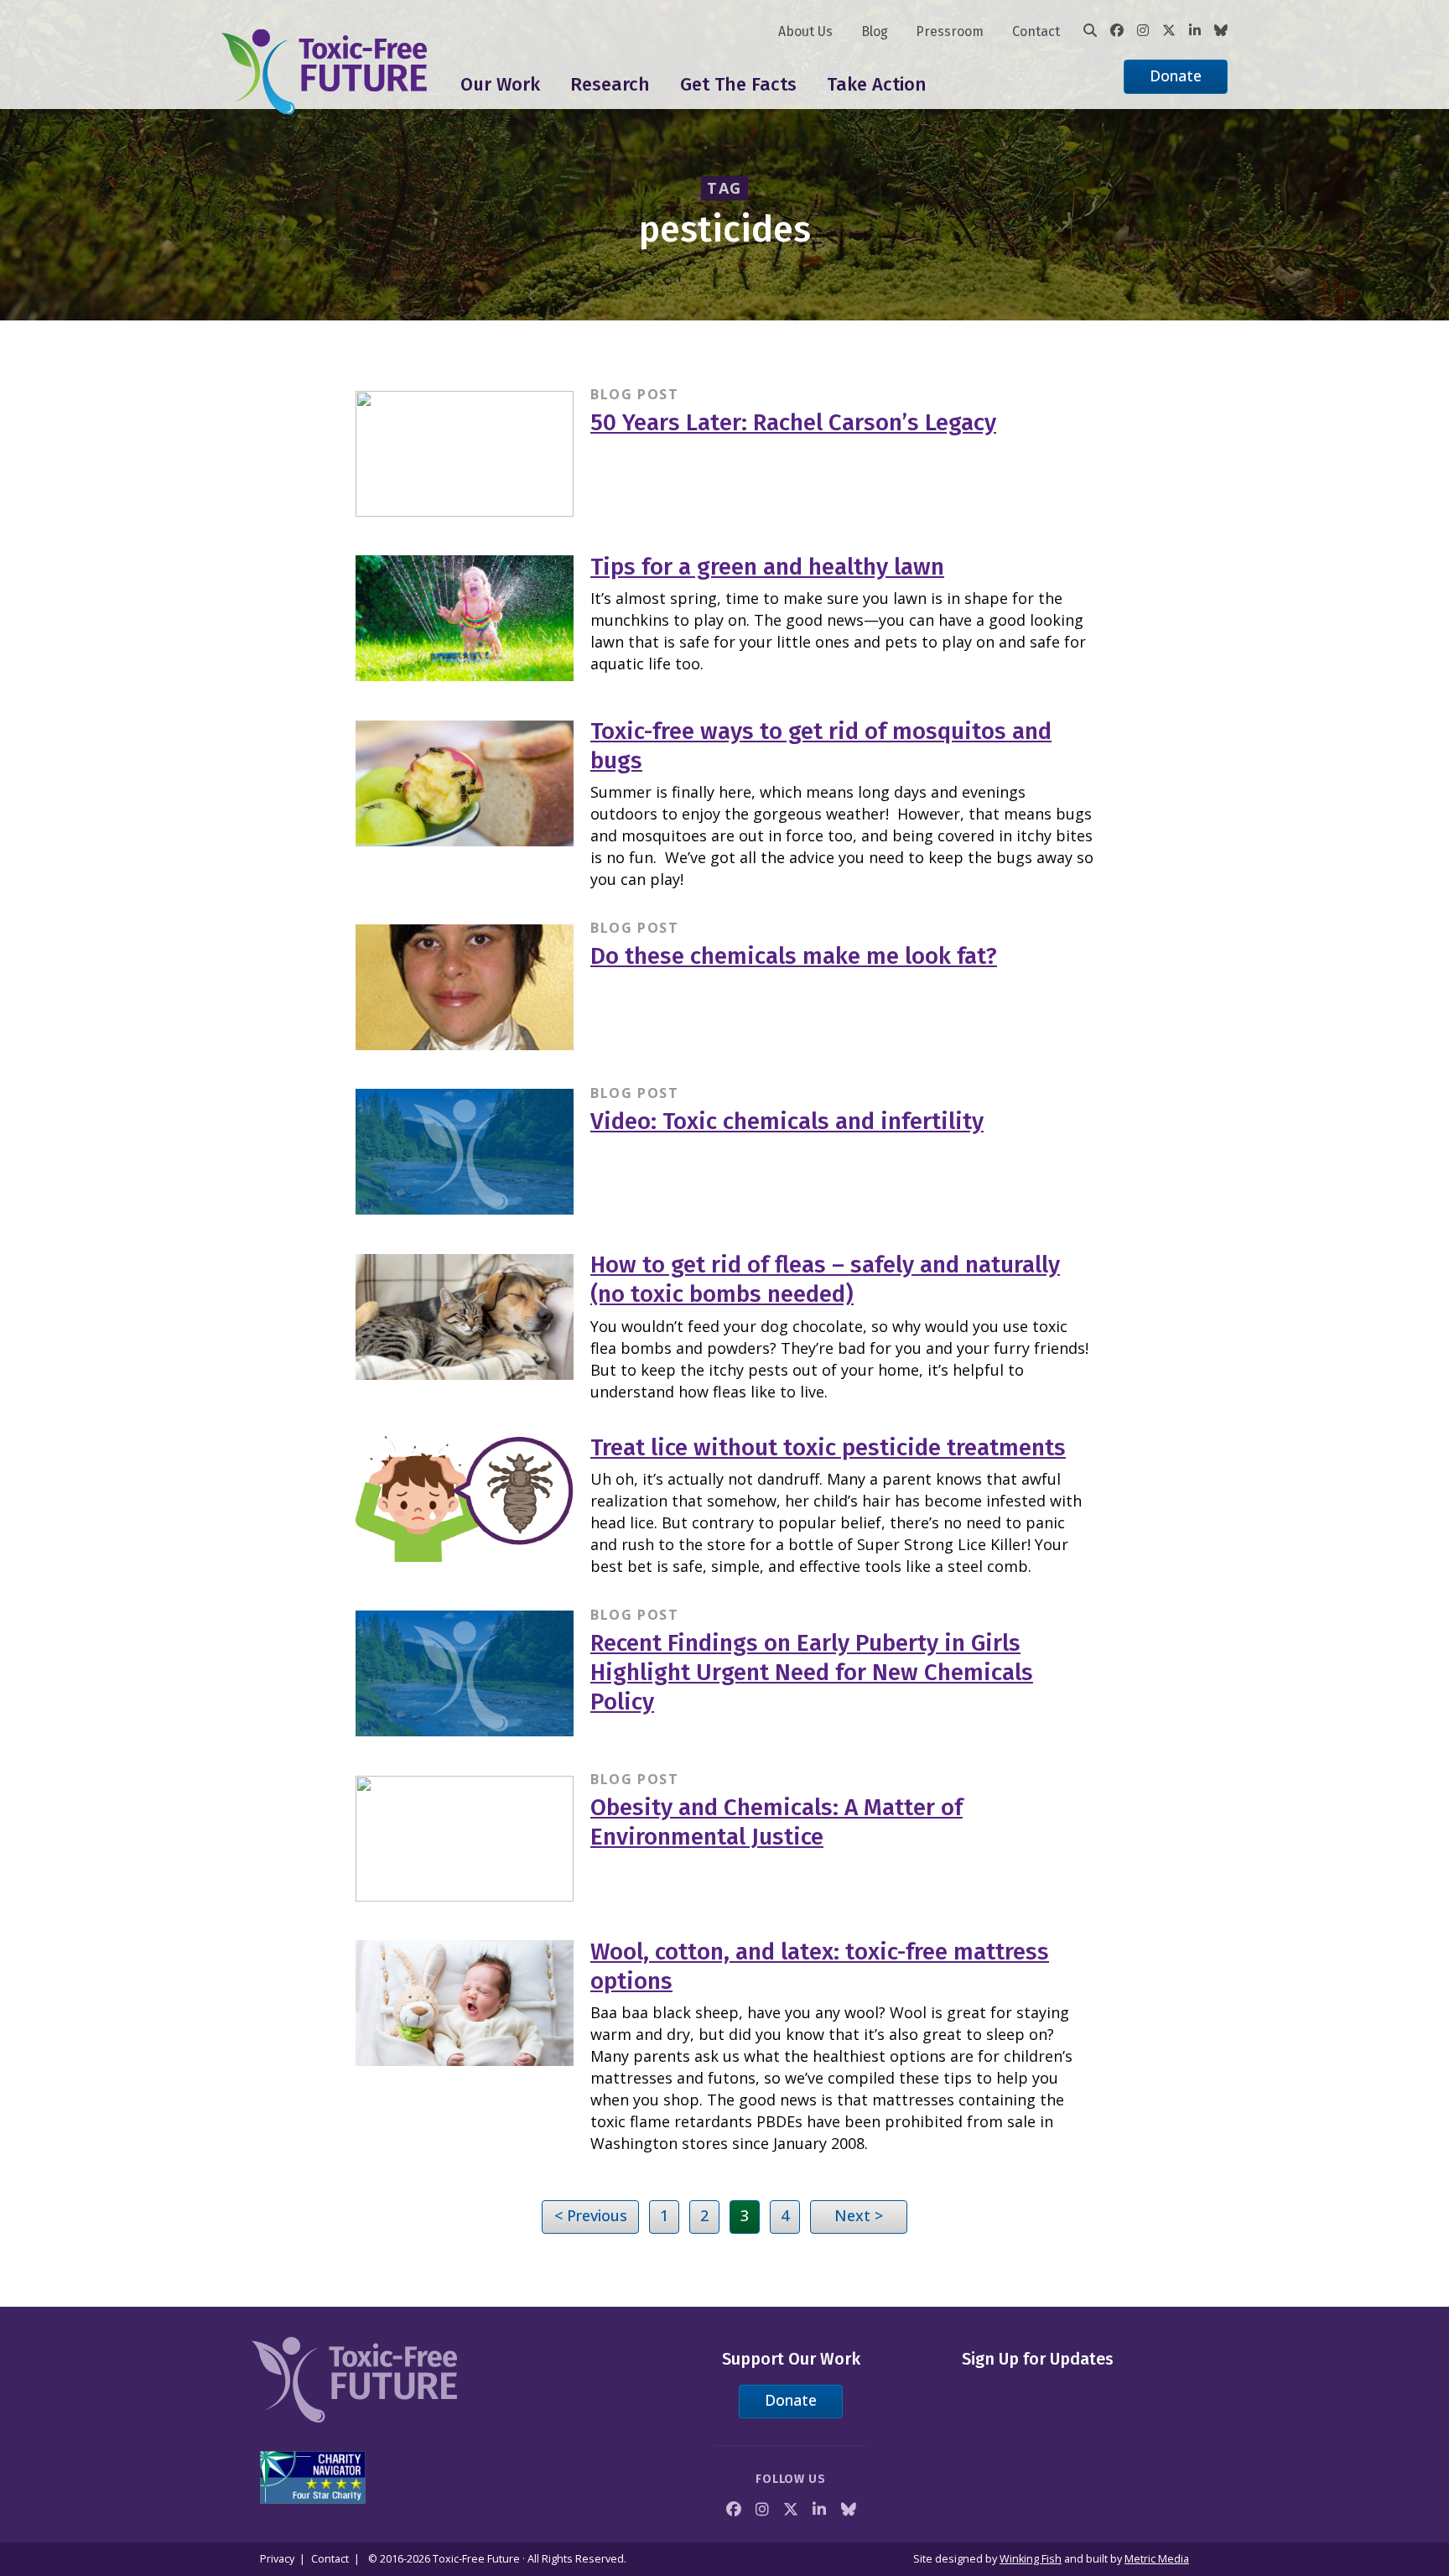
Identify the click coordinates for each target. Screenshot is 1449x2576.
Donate (1176, 75)
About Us (805, 31)
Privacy (277, 2559)
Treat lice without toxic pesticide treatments (828, 1447)
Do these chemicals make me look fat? (794, 956)
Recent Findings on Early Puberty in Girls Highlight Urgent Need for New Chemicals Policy (812, 1672)
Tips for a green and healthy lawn (767, 567)
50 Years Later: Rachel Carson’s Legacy (793, 422)
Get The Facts (738, 84)
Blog (875, 31)
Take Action (877, 84)
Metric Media (1157, 2559)
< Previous (591, 2215)
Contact (1036, 31)
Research (610, 84)
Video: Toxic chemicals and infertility (787, 1121)
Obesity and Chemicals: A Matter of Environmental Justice (776, 1822)
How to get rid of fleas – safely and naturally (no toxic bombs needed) (825, 1279)
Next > (859, 2215)
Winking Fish (1031, 2559)
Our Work (500, 84)
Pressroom (950, 31)
